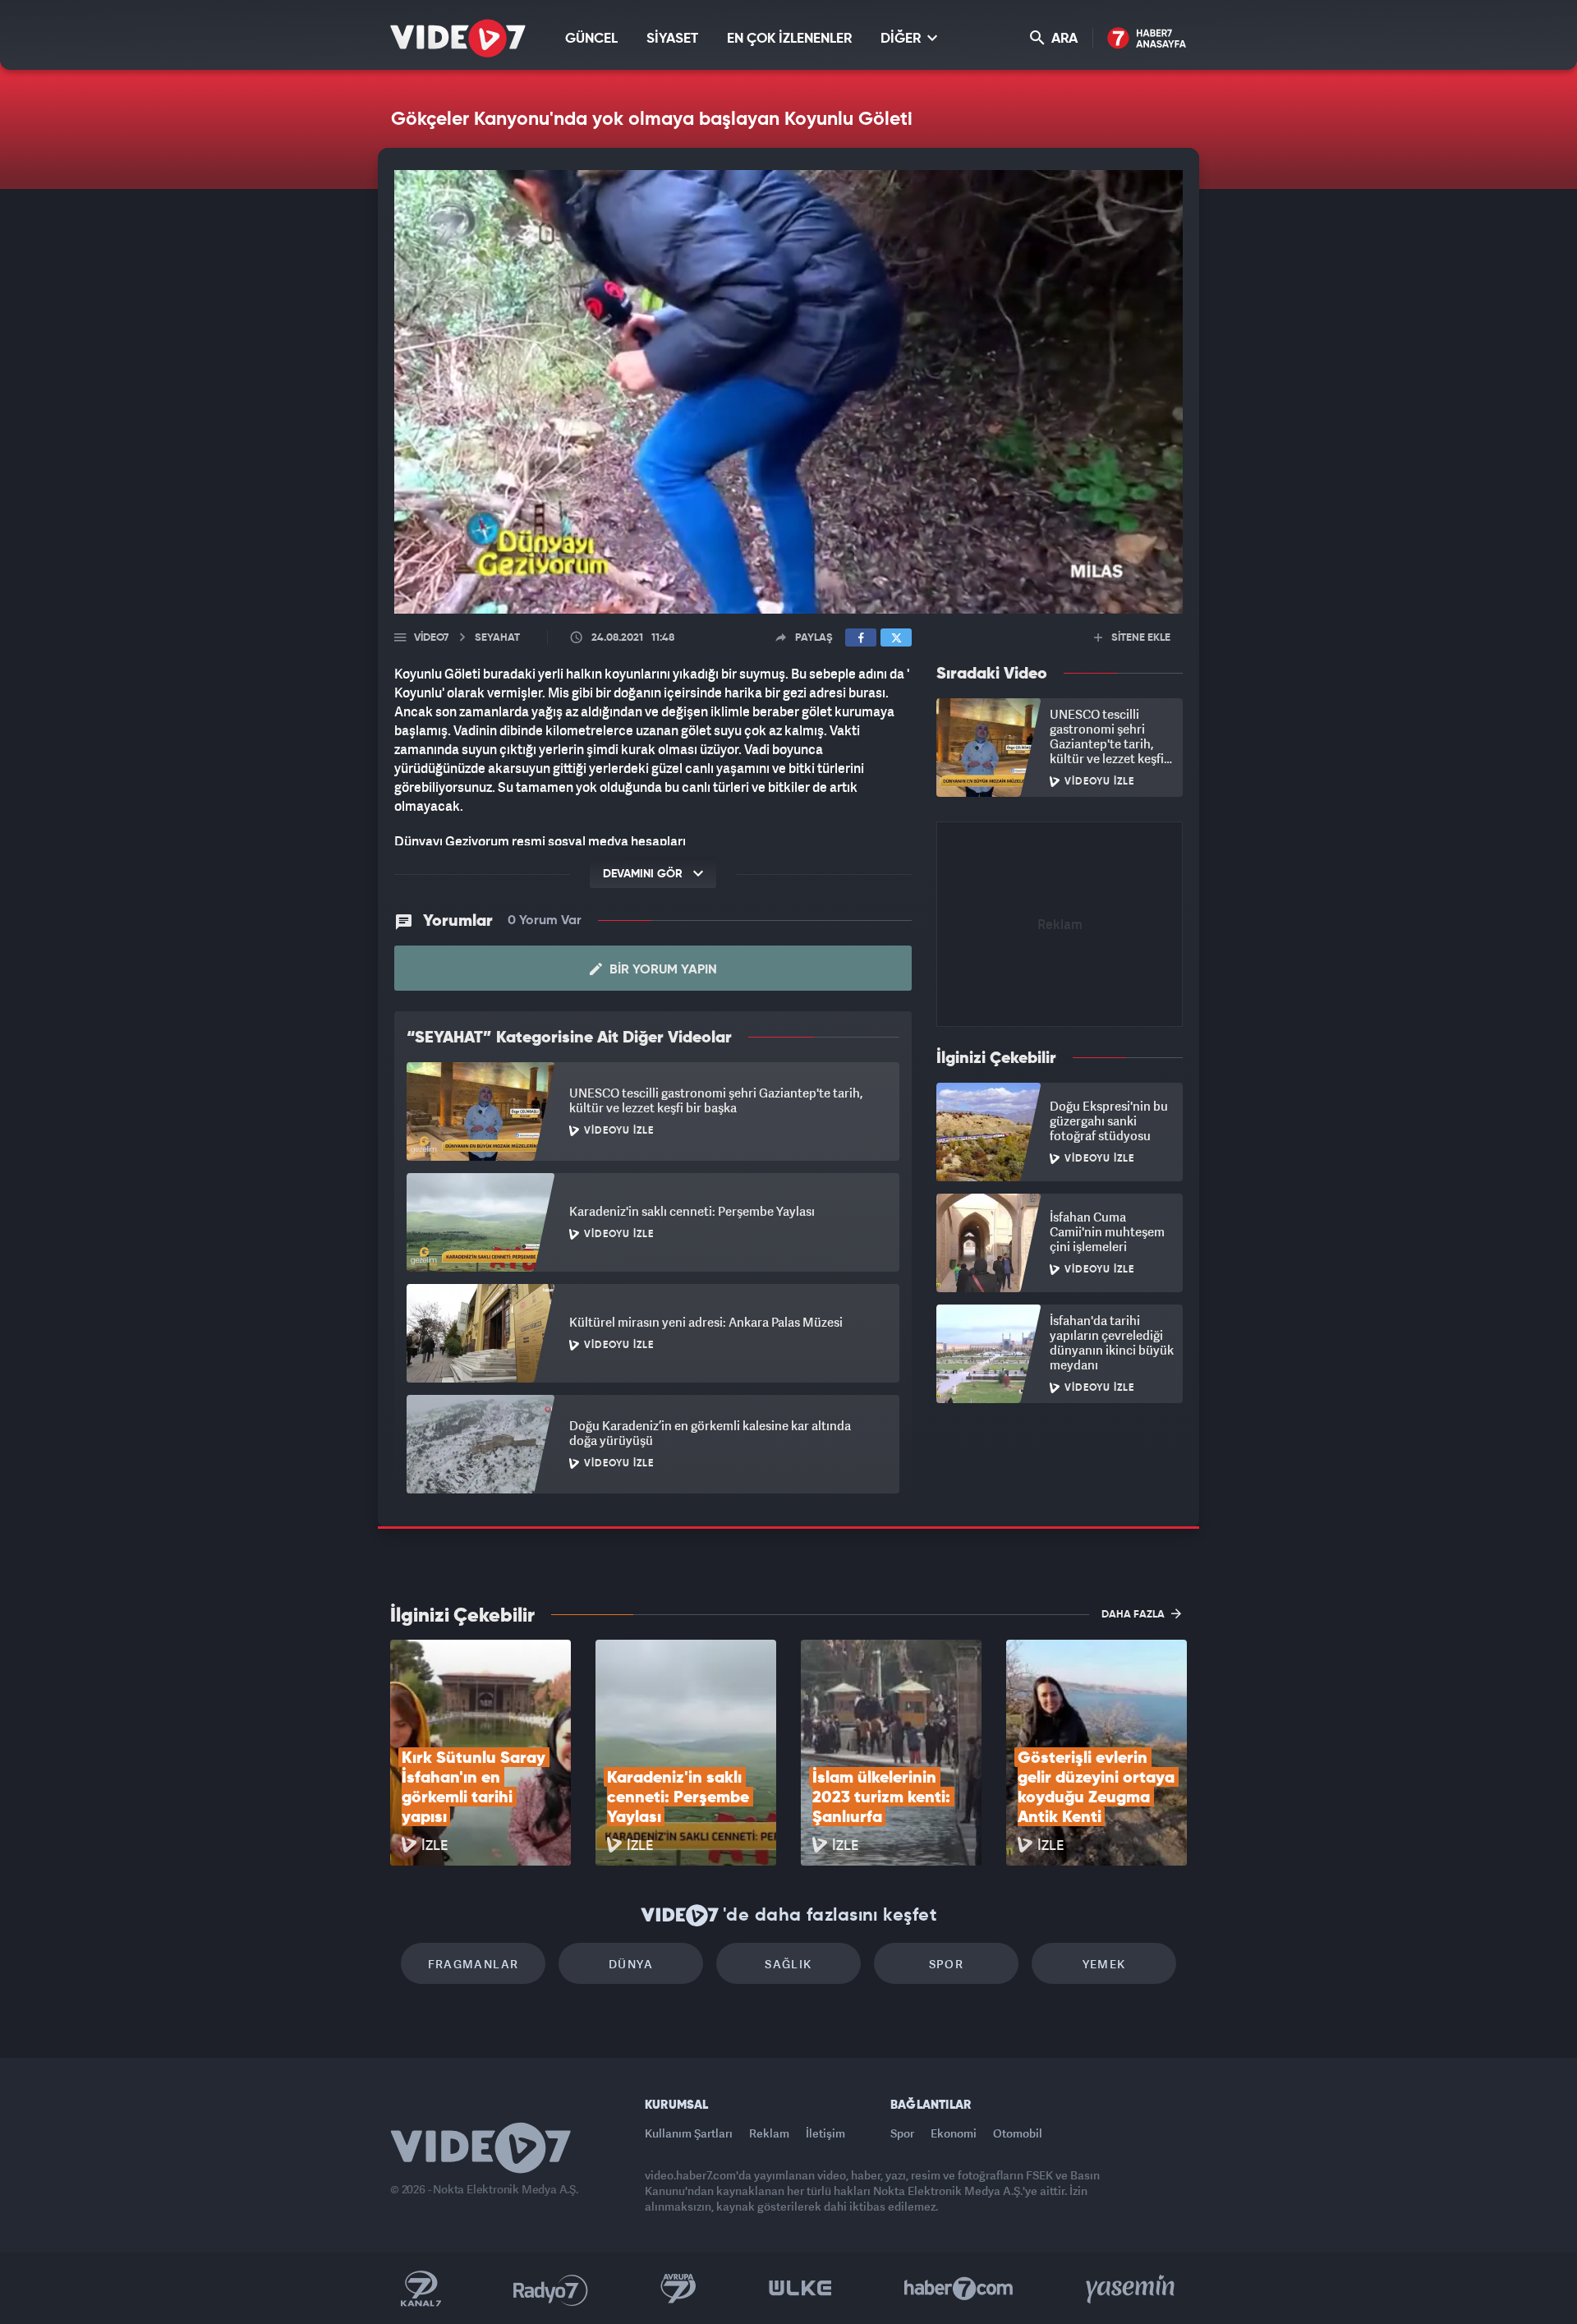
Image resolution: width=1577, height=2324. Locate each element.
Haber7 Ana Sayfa (1147, 39)
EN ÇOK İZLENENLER (789, 39)
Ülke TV (800, 2289)
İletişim (825, 2133)
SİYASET (672, 39)
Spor (947, 1964)
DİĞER (902, 39)
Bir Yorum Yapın (662, 970)
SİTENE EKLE (1140, 638)
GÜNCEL (591, 39)
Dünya (631, 1964)
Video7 (431, 638)
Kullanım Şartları (689, 2133)
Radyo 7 (551, 2289)
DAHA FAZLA (1134, 1615)
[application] (788, 392)
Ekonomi (954, 2133)
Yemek (1104, 1964)
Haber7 (959, 2289)
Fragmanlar (474, 1964)
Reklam (769, 2133)
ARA (1063, 39)
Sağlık (788, 1964)
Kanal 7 (421, 2289)
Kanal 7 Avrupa (678, 2289)
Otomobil (1018, 2133)
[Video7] (458, 38)
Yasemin (1132, 2289)
